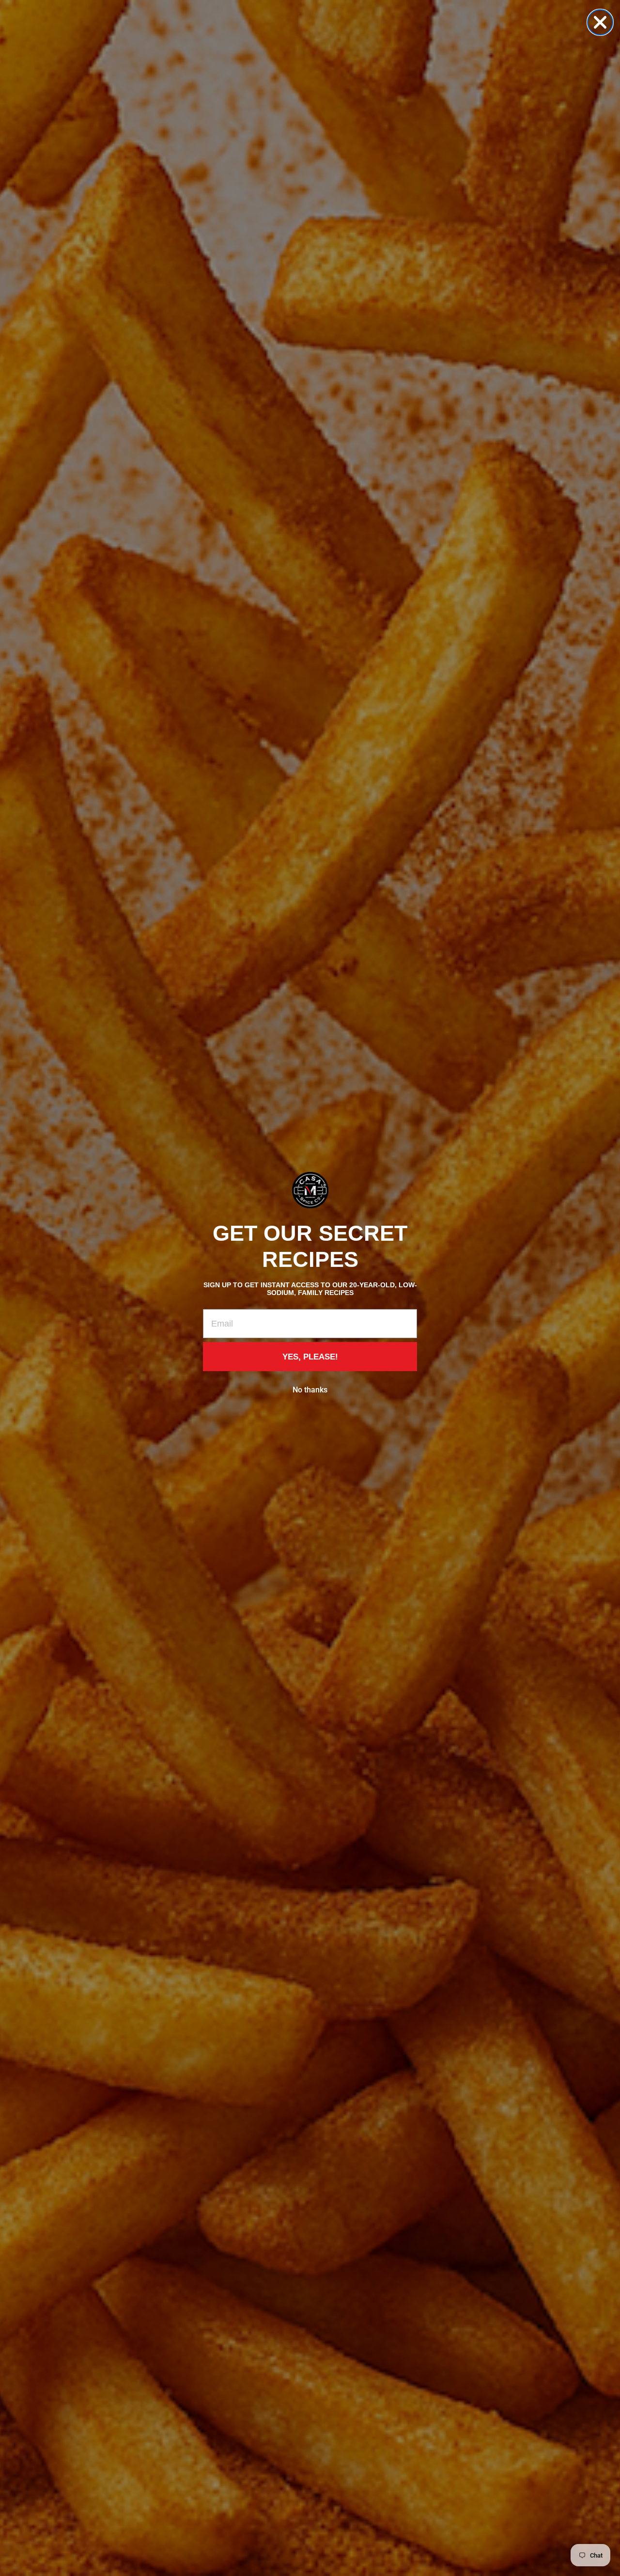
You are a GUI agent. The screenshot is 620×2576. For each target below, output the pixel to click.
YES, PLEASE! (310, 1357)
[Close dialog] (600, 22)
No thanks (310, 1390)
